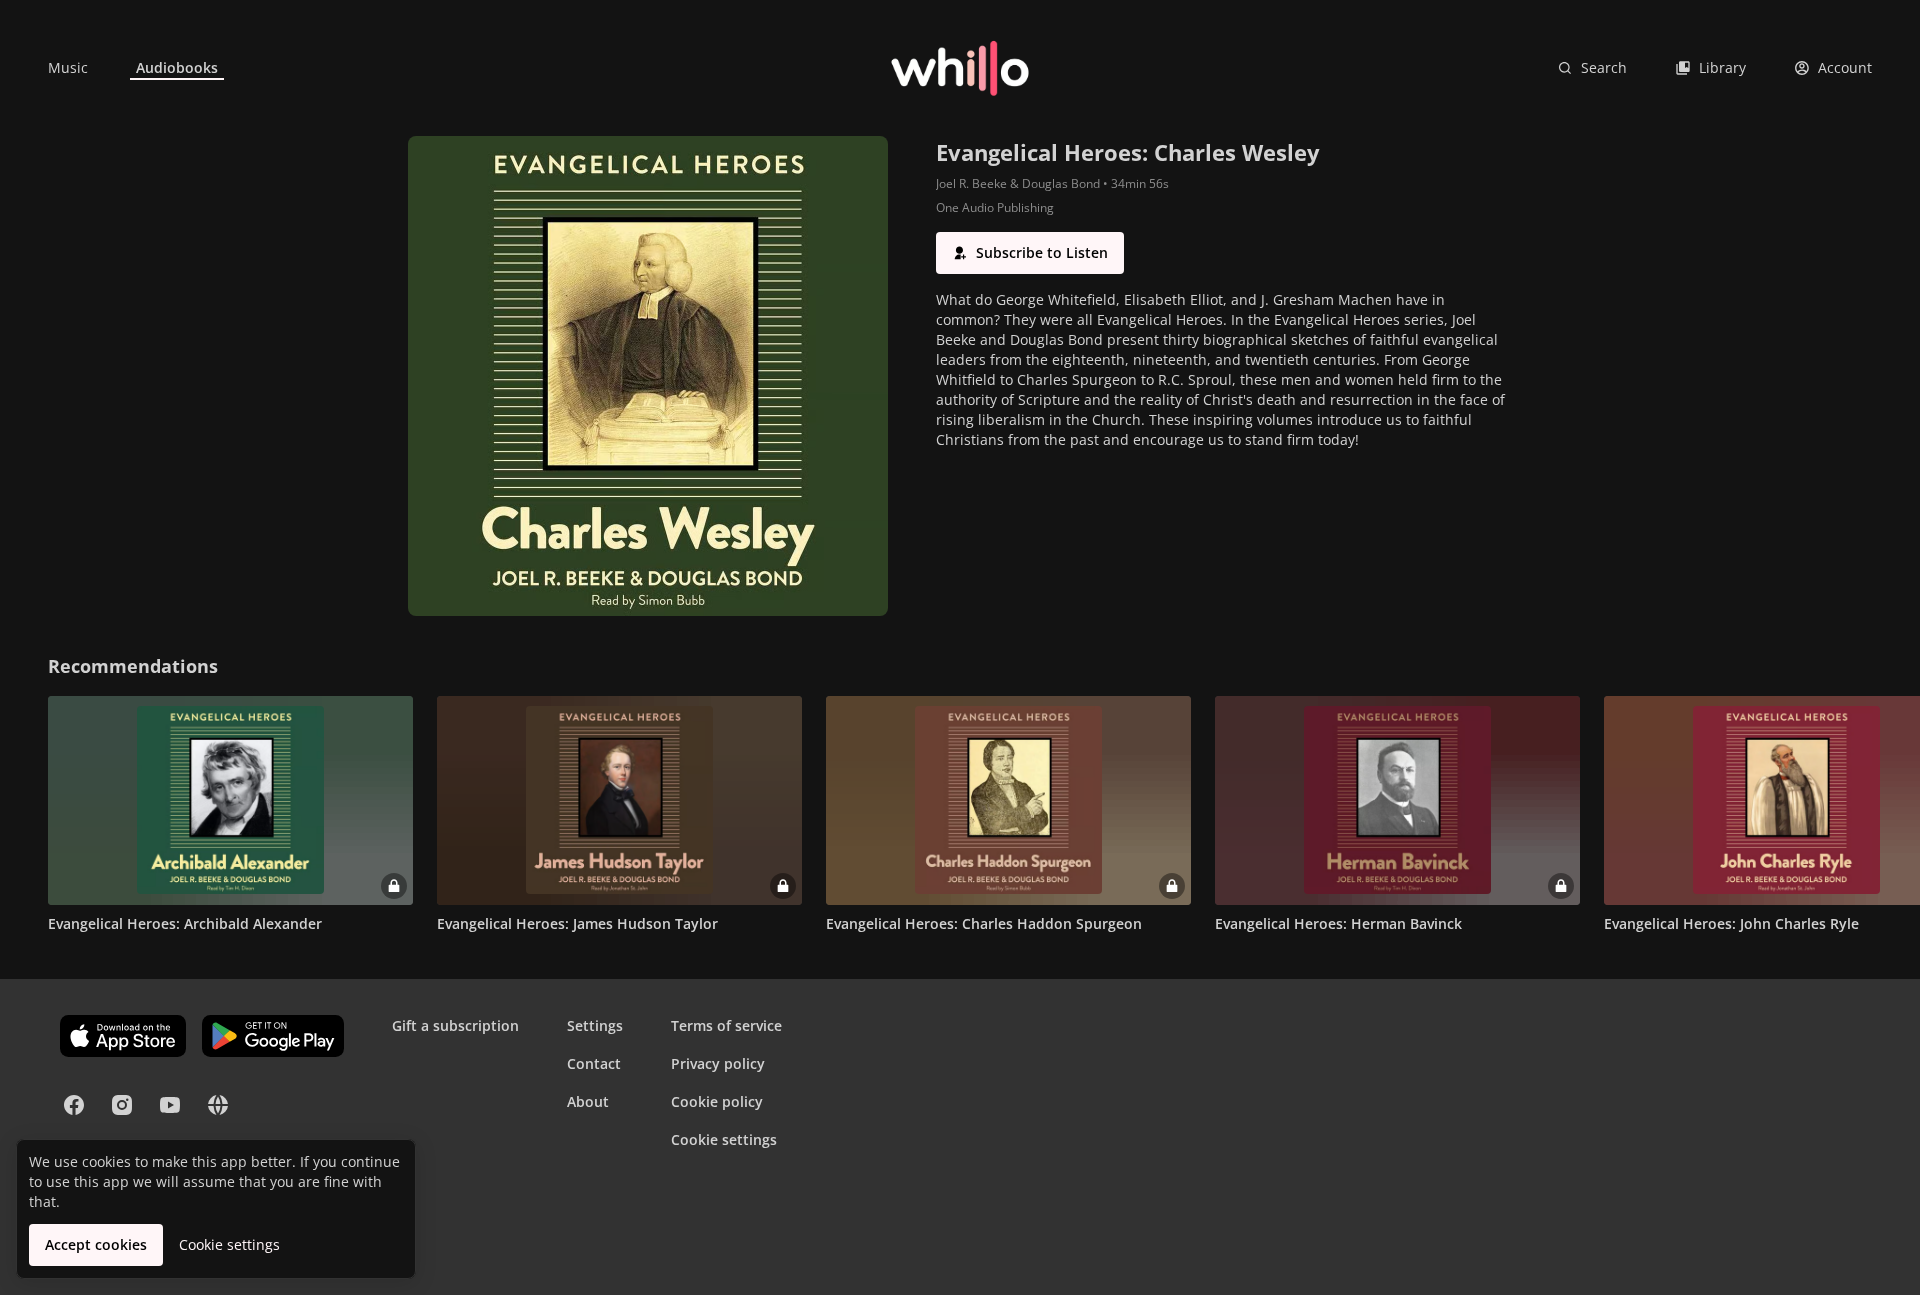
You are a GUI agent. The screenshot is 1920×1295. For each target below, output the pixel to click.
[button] (1030, 253)
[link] (68, 68)
